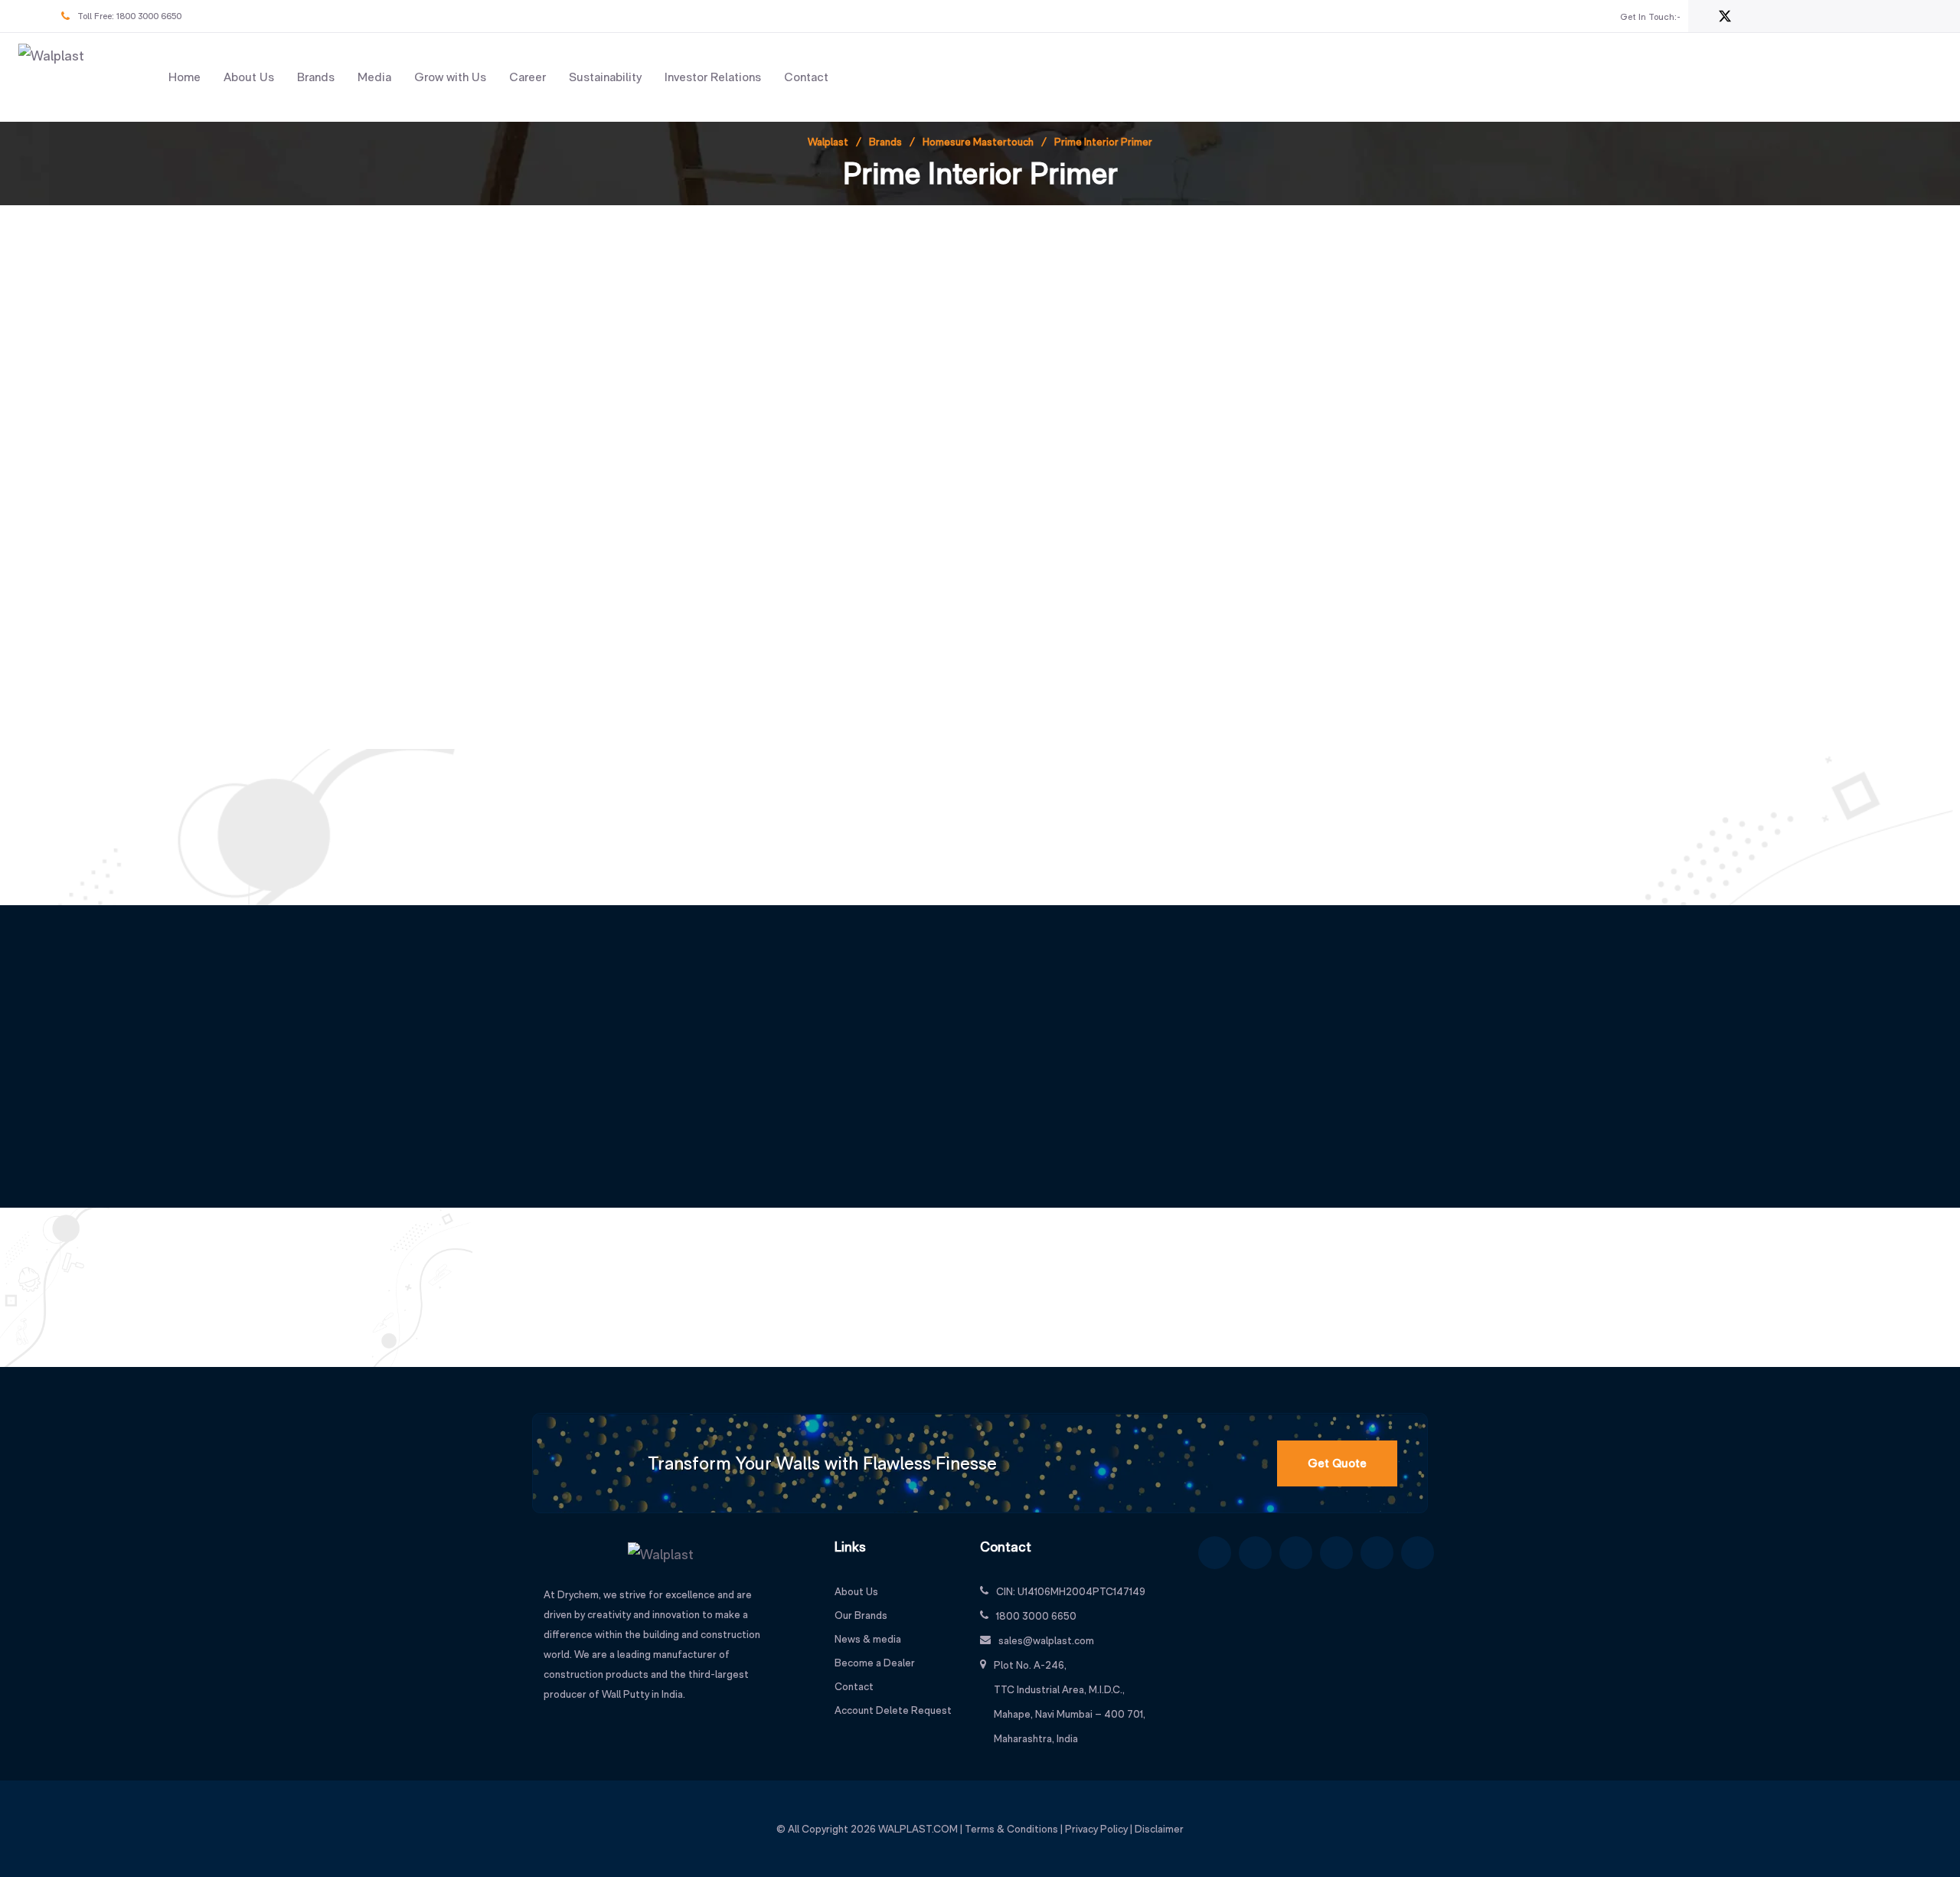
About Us (249, 77)
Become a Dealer (875, 1663)
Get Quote (1337, 1463)
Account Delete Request (893, 1710)
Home (185, 77)
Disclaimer (1159, 1829)
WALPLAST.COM (918, 1829)
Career (528, 77)
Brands (316, 77)
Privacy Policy (1096, 1829)
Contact (806, 77)
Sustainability (605, 77)
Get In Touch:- (1650, 17)
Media (374, 77)
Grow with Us (450, 77)
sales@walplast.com (1046, 1640)
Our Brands (861, 1615)
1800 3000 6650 (149, 16)
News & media (868, 1639)
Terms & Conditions (1011, 1829)
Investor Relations (713, 77)
